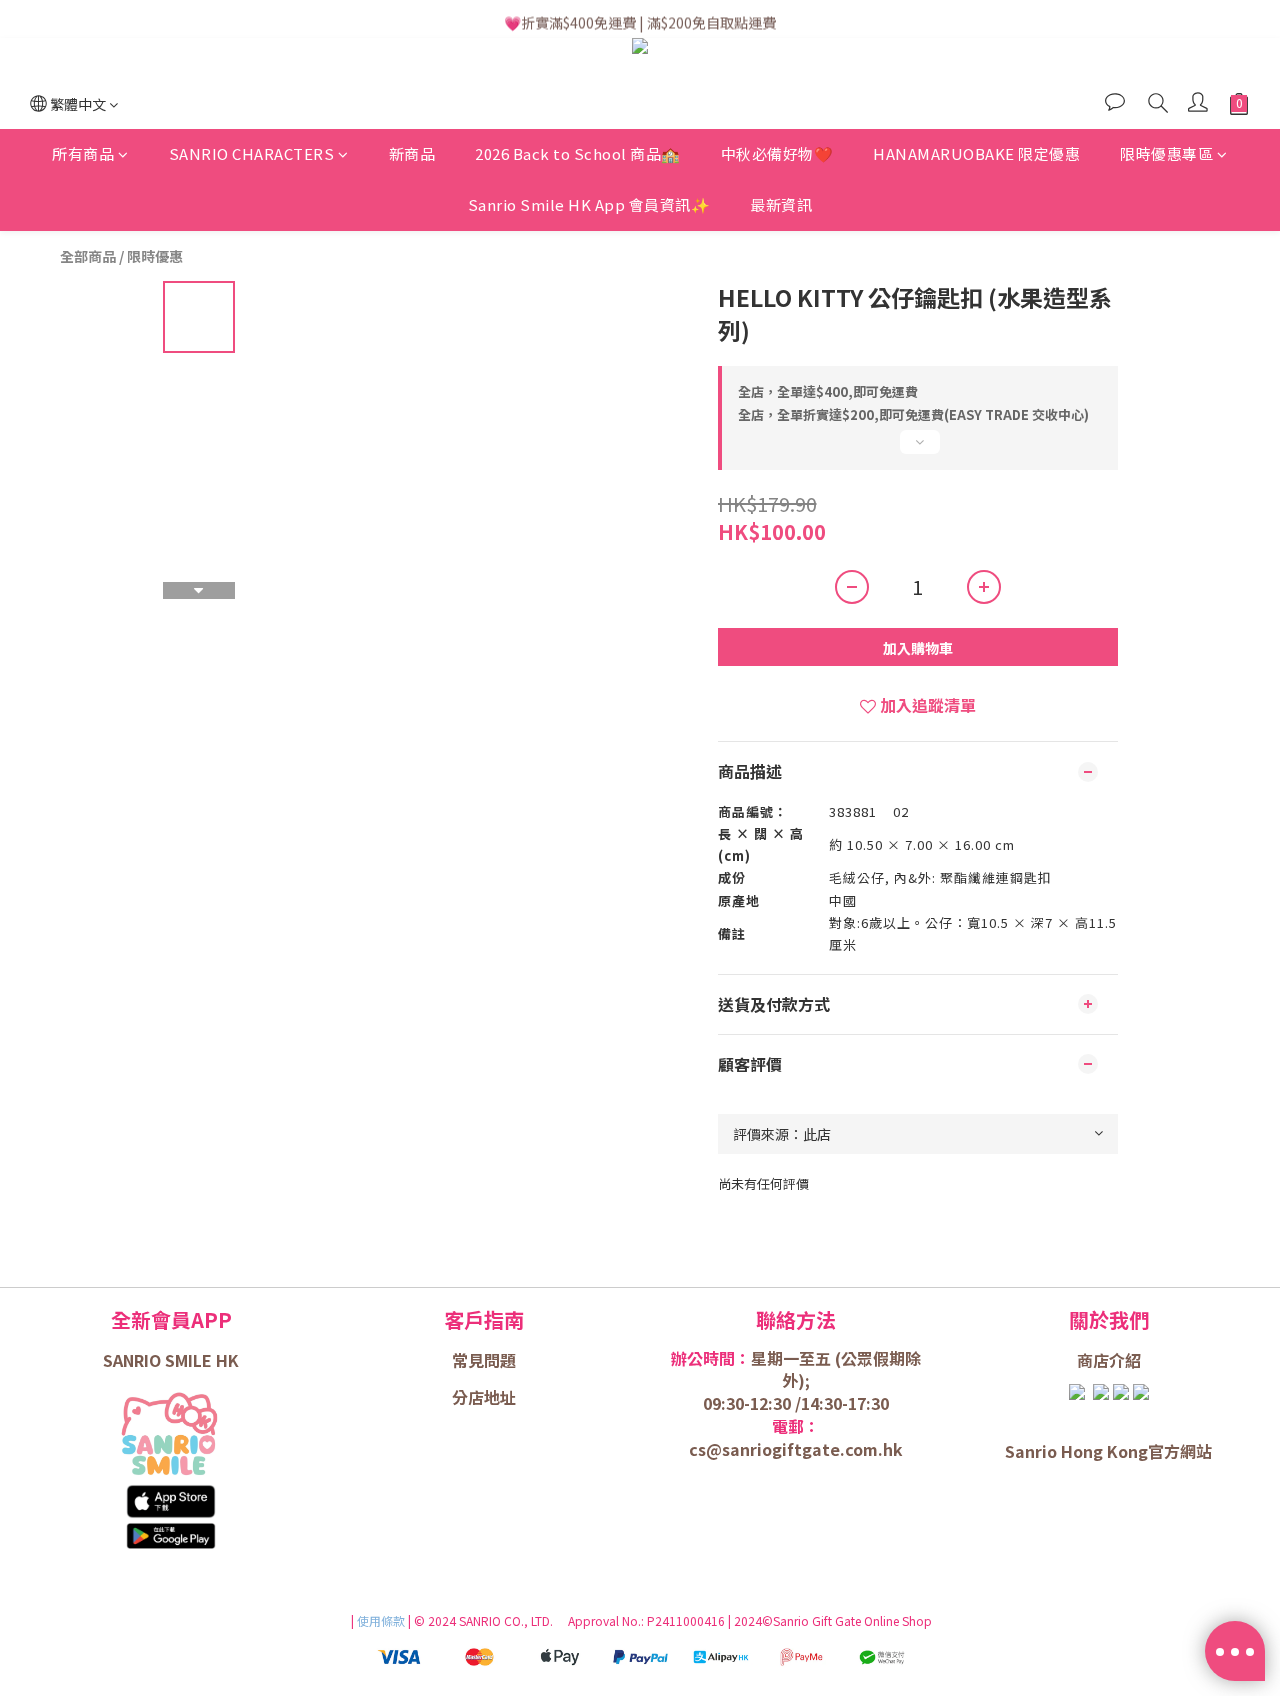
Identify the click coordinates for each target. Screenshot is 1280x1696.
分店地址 (484, 1397)
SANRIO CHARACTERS (252, 154)
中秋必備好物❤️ (777, 154)
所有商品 (83, 154)
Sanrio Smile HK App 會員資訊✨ (589, 204)
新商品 (412, 154)
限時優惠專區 (1166, 154)
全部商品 (88, 256)
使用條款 (382, 1620)
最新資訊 (781, 204)
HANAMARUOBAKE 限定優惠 (976, 154)
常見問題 (484, 1360)
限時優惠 (155, 256)
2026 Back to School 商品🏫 (578, 154)
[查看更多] (918, 450)
